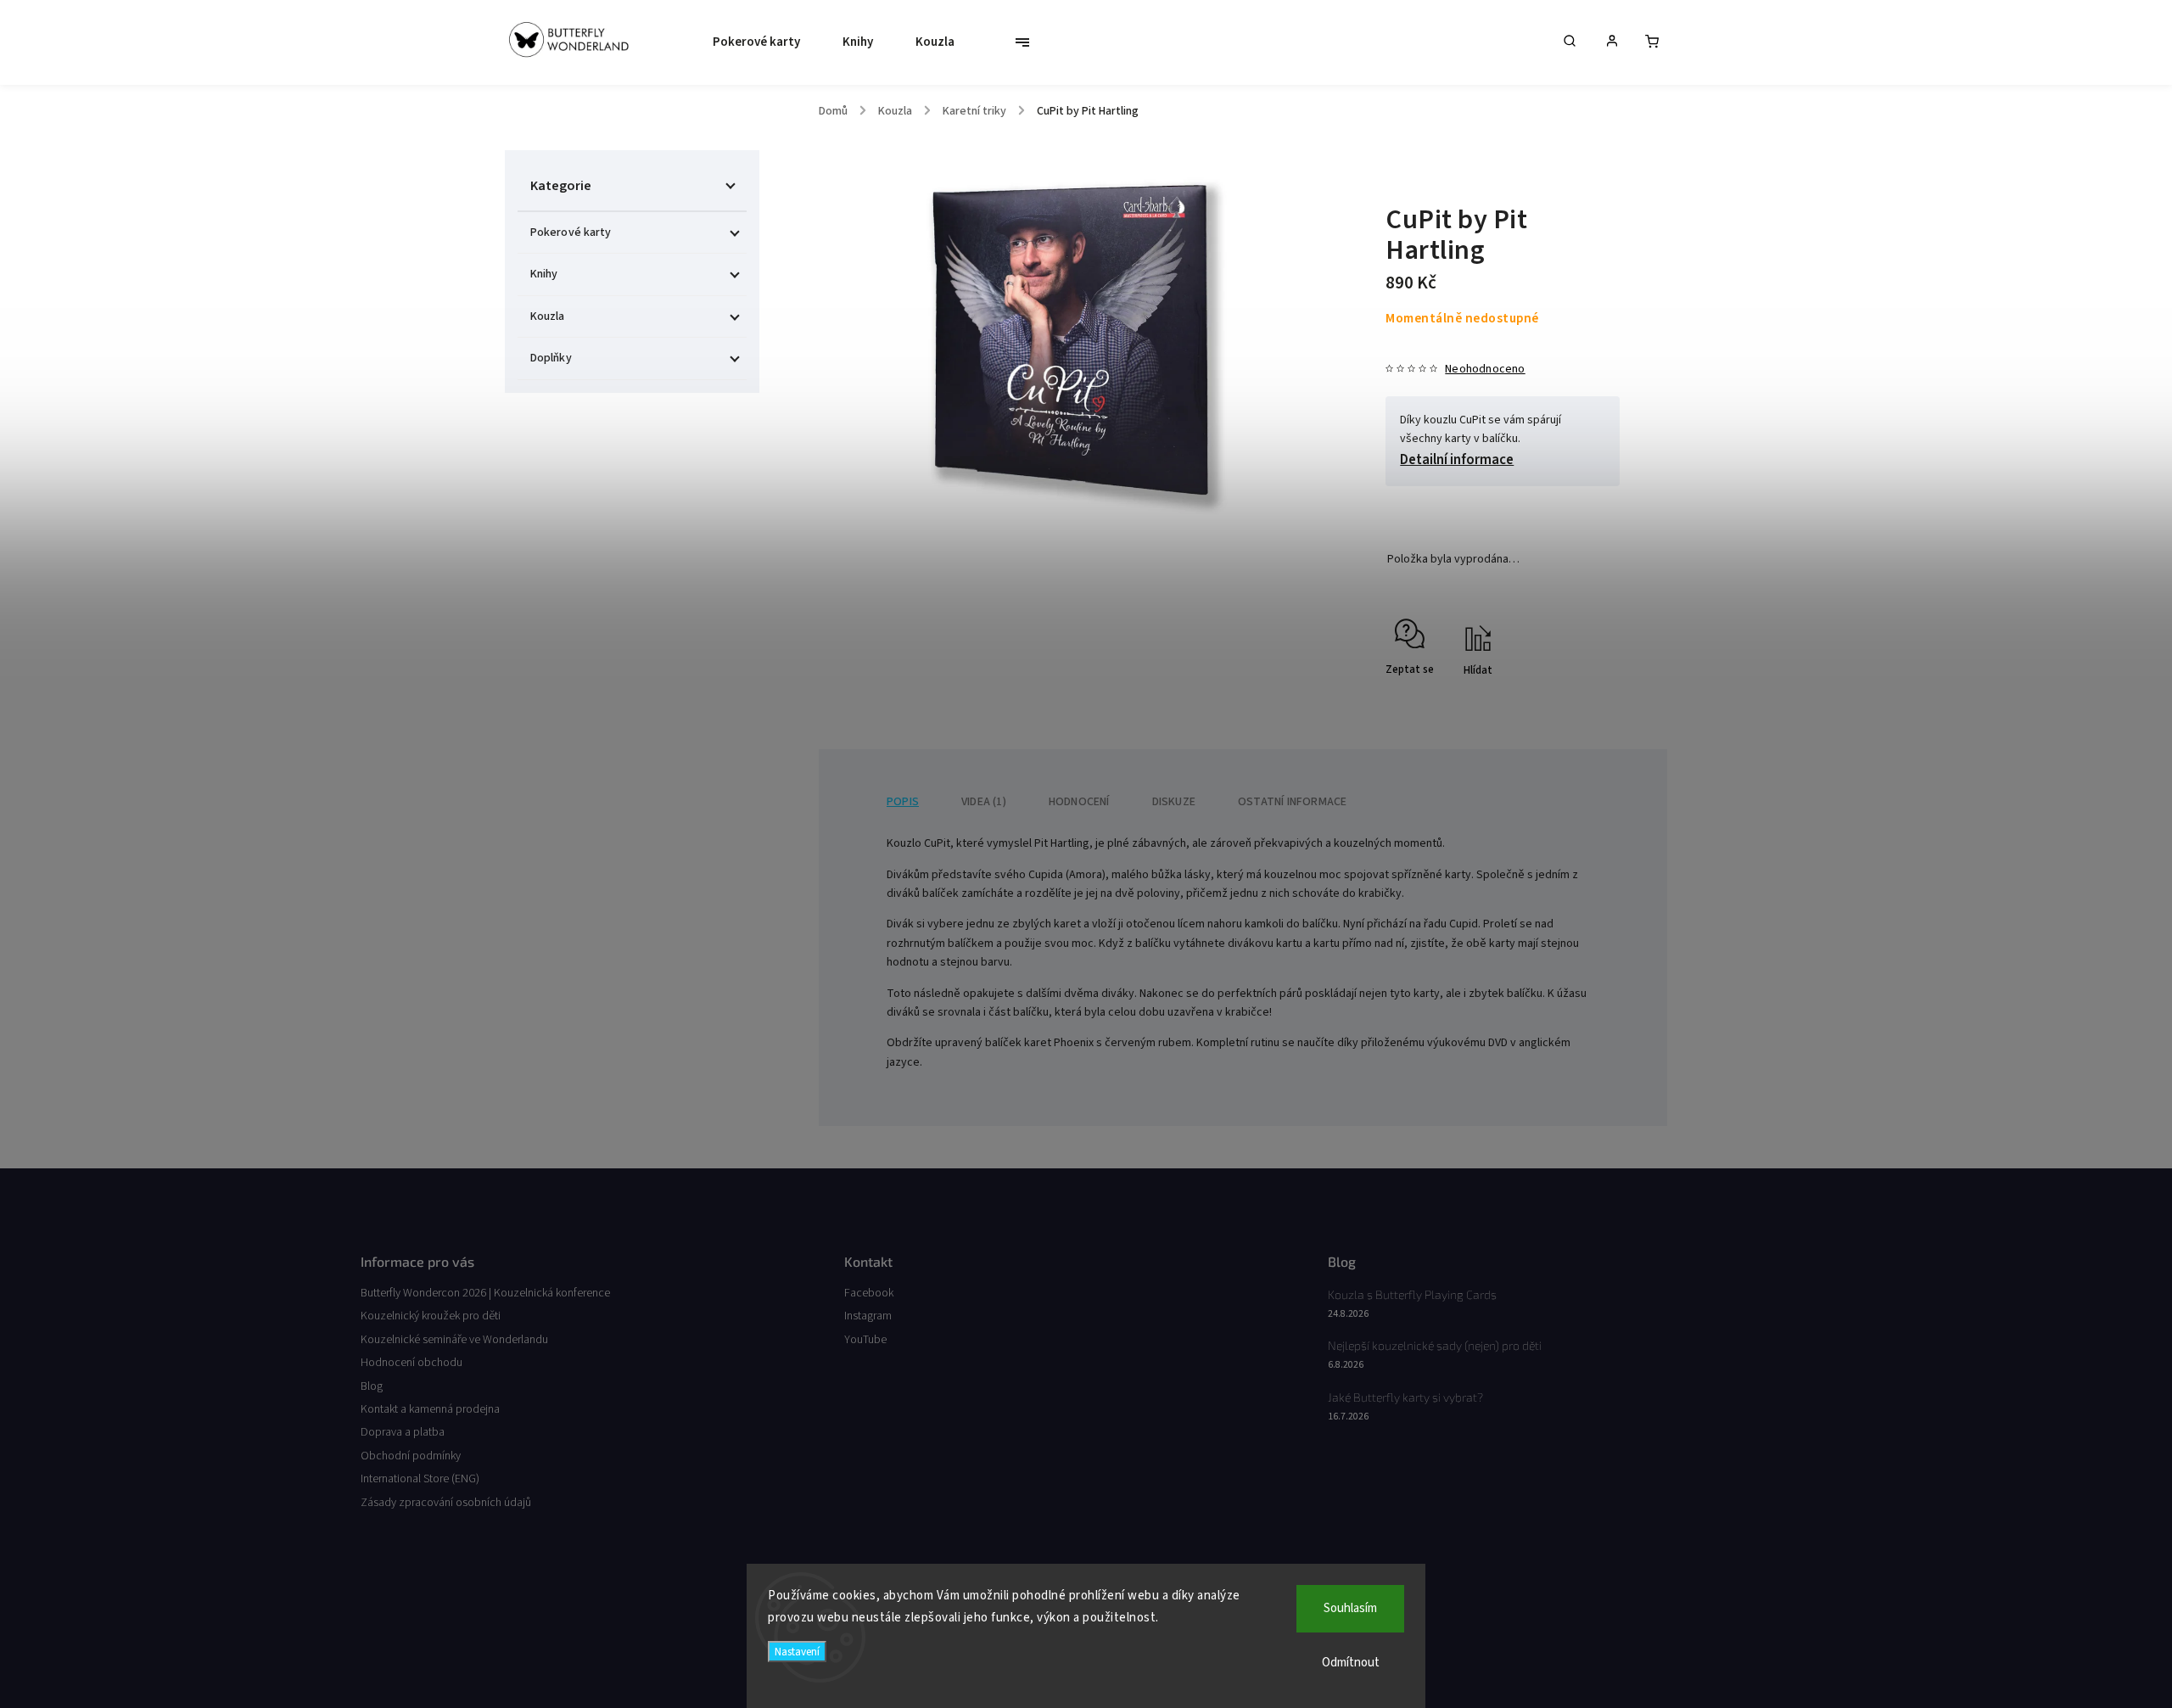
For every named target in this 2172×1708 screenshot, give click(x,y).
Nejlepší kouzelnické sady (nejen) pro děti (1435, 1345)
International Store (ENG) (420, 1479)
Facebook (869, 1293)
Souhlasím (1350, 1608)
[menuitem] (752, 42)
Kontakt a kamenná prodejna (430, 1409)
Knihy (544, 274)
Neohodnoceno (1485, 369)
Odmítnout (1351, 1663)
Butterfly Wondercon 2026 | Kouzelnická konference (485, 1293)
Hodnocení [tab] (1079, 802)
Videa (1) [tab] (984, 802)
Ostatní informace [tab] (1292, 802)
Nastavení (797, 1652)
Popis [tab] (903, 802)
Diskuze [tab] (1174, 802)
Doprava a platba (403, 1432)
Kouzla (548, 316)
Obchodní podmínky (411, 1456)
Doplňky (551, 358)
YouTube (865, 1340)
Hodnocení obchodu (411, 1363)
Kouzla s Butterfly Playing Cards (1412, 1294)
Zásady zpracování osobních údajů (446, 1503)
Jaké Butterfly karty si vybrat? (1405, 1397)
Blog (372, 1386)
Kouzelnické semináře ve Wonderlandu (454, 1340)
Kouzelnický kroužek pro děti (431, 1316)
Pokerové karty (571, 232)
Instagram (868, 1316)
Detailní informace (1457, 460)
